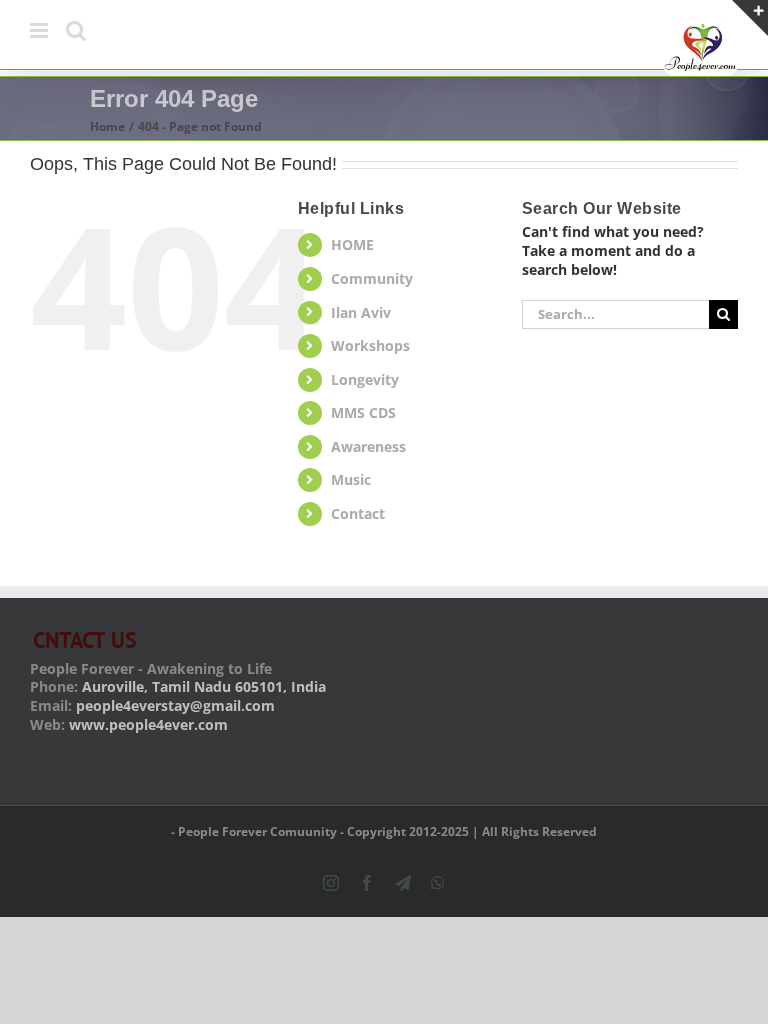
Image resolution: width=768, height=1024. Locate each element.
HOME (352, 244)
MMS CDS (363, 412)
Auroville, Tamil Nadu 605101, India (204, 686)
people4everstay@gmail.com (175, 705)
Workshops (370, 345)
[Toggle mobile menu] (40, 30)
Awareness (368, 446)
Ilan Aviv (361, 312)
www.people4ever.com (148, 724)
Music (351, 479)
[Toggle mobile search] (76, 30)
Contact (358, 513)
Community (372, 278)
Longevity (365, 379)
